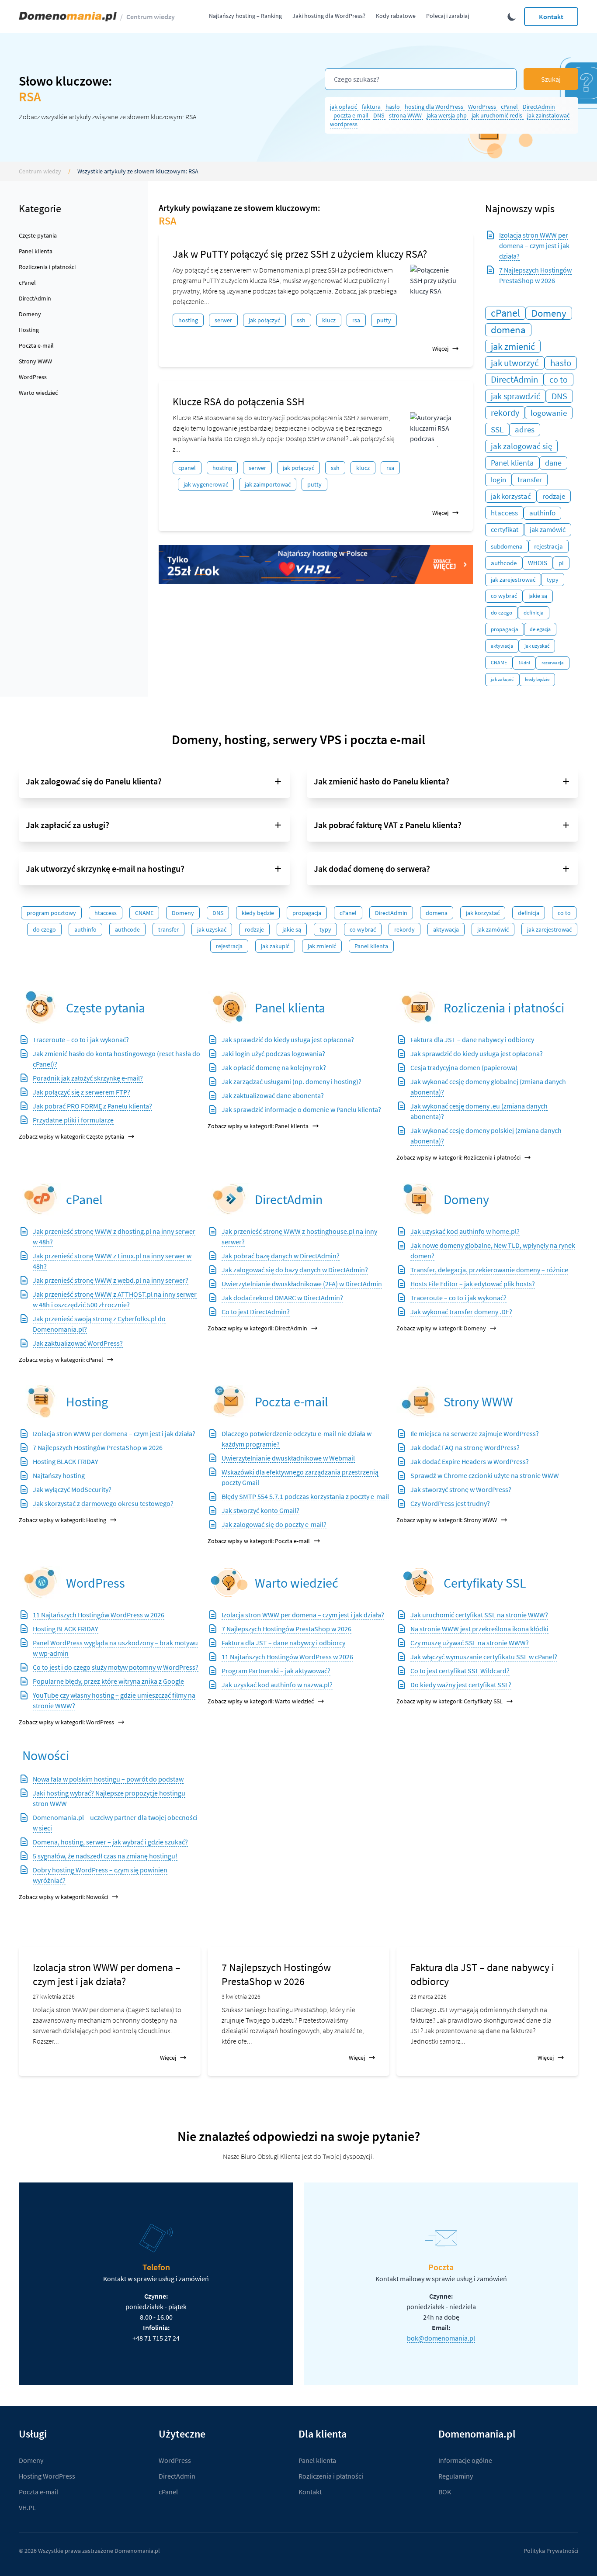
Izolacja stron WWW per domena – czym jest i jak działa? (534, 245)
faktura (372, 107)
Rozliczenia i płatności (47, 267)
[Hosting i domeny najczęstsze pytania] (41, 1007)
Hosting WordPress (47, 2476)
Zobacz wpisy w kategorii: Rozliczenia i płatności (458, 1157)
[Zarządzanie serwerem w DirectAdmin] (229, 1199)
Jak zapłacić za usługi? (68, 825)
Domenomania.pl (137, 2551)
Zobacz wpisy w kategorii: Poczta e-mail (259, 1541)
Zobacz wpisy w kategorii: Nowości (63, 1897)
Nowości (46, 1755)
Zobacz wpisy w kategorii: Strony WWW (447, 1520)
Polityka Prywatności (551, 2551)
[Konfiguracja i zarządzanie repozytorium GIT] (41, 1401)
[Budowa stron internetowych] (418, 1401)
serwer (223, 320)
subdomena (507, 546)
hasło (393, 107)
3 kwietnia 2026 (241, 1996)
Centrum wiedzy (151, 17)
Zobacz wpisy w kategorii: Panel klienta (258, 1126)
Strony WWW (35, 361)
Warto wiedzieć (38, 393)
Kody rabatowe (396, 16)
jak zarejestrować (513, 580)
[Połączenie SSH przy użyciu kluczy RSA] (434, 282)
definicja (534, 613)
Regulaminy (456, 2476)
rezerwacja (553, 663)
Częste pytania (38, 235)
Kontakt (551, 17)
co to (559, 380)
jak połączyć (264, 320)
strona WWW (406, 115)
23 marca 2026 (429, 1996)
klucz (329, 320)
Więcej (440, 349)
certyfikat (505, 530)
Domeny (30, 314)
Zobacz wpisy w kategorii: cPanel (61, 1360)
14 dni (524, 663)
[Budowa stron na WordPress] (41, 1583)
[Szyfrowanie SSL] (418, 1583)
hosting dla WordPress (435, 107)
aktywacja (502, 646)
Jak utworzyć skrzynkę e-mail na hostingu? (105, 868)
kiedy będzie (537, 679)
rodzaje (554, 496)
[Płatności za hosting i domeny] (418, 1007)
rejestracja (548, 546)
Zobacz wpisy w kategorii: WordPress (66, 1722)
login (498, 480)
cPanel (510, 107)
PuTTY (384, 320)
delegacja (540, 629)
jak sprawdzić (515, 396)
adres (525, 430)
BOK (445, 2492)
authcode (504, 563)
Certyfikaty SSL (485, 1583)
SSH (301, 320)
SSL (497, 429)
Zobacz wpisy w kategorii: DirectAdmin (257, 1328)
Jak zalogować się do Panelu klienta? (94, 781)
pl (561, 563)
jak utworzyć (515, 363)
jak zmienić (513, 346)
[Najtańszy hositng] (316, 565)
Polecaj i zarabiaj (448, 16)
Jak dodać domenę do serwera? (372, 868)
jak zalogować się (521, 446)
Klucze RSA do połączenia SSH (239, 402)
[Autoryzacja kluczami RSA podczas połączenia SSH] (434, 430)
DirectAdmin (539, 107)
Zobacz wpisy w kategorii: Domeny (441, 1328)
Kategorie (40, 209)
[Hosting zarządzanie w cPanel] (41, 1199)
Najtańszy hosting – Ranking (245, 16)
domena (508, 330)
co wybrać (504, 596)
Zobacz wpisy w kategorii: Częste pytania (71, 1136)
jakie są (538, 596)
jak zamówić (548, 530)
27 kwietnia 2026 (54, 1996)
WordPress (483, 107)
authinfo (542, 513)
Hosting (29, 330)
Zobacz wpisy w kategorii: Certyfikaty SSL (449, 1701)
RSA (356, 320)
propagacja (505, 629)
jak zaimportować (268, 484)
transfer (530, 480)
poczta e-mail (352, 115)
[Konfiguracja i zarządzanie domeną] (418, 1199)
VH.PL (27, 2507)
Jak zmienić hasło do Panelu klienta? (382, 781)
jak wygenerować (206, 484)
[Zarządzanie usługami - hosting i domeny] (229, 1007)
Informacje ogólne (465, 2460)
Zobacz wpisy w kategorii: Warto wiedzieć (261, 1701)
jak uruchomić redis (498, 115)
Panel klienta (36, 251)
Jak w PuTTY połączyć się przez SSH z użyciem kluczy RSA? (300, 254)
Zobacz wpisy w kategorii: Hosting (62, 1520)
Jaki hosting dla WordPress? (329, 16)
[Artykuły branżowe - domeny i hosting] (229, 1583)
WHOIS (538, 563)
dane (553, 463)
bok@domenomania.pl (441, 2338)
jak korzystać (511, 496)
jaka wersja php (447, 115)
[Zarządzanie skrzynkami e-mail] (229, 1401)
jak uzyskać (537, 646)
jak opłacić (344, 107)
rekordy (505, 413)
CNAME (499, 662)
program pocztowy (51, 913)
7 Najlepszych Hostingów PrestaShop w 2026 (276, 1974)
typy (553, 580)
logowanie (549, 413)
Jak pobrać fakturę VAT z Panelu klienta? (388, 825)
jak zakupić (502, 679)
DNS (379, 115)
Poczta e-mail (36, 345)
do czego (502, 613)
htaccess (504, 513)
